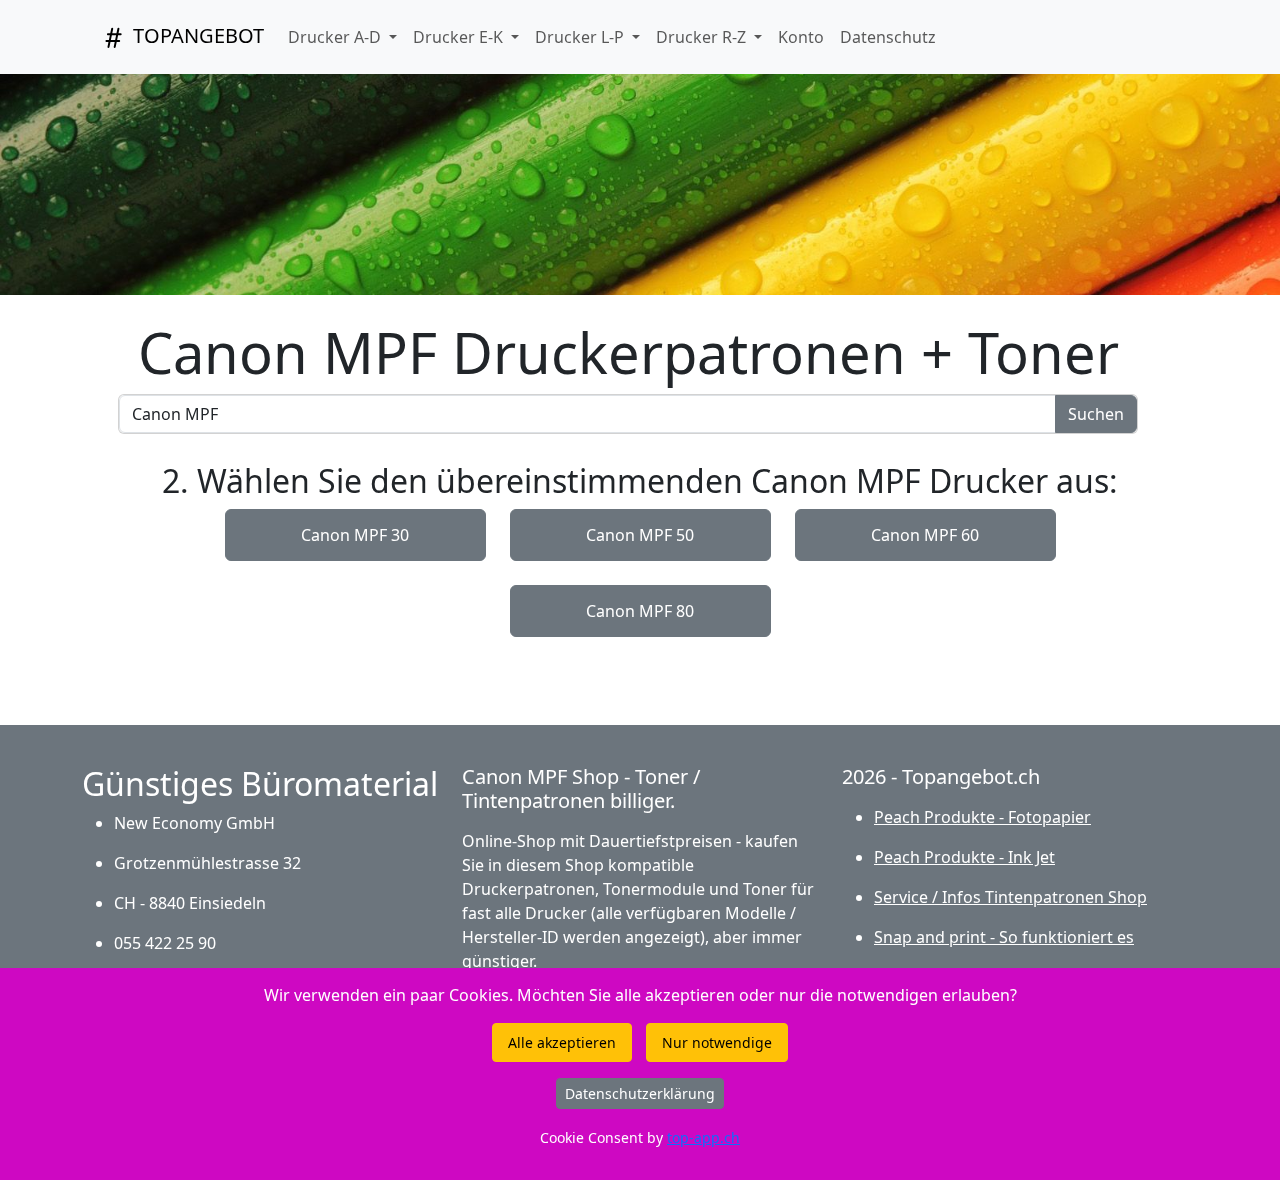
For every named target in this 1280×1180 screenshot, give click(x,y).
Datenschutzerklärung (640, 1093)
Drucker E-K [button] (460, 37)
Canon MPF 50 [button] (640, 535)
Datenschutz (888, 37)
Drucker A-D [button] (336, 37)
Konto (801, 37)
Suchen (1096, 414)
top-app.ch (703, 1137)
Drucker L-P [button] (581, 37)
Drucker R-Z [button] (703, 37)
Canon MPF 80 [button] (640, 611)
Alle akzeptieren (562, 1042)
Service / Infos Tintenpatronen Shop (1010, 897)
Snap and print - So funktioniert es (1004, 937)
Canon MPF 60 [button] (925, 535)
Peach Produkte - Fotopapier (982, 817)
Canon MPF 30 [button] (355, 535)
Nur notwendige (717, 1042)
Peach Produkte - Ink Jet (964, 857)
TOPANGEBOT (196, 35)
